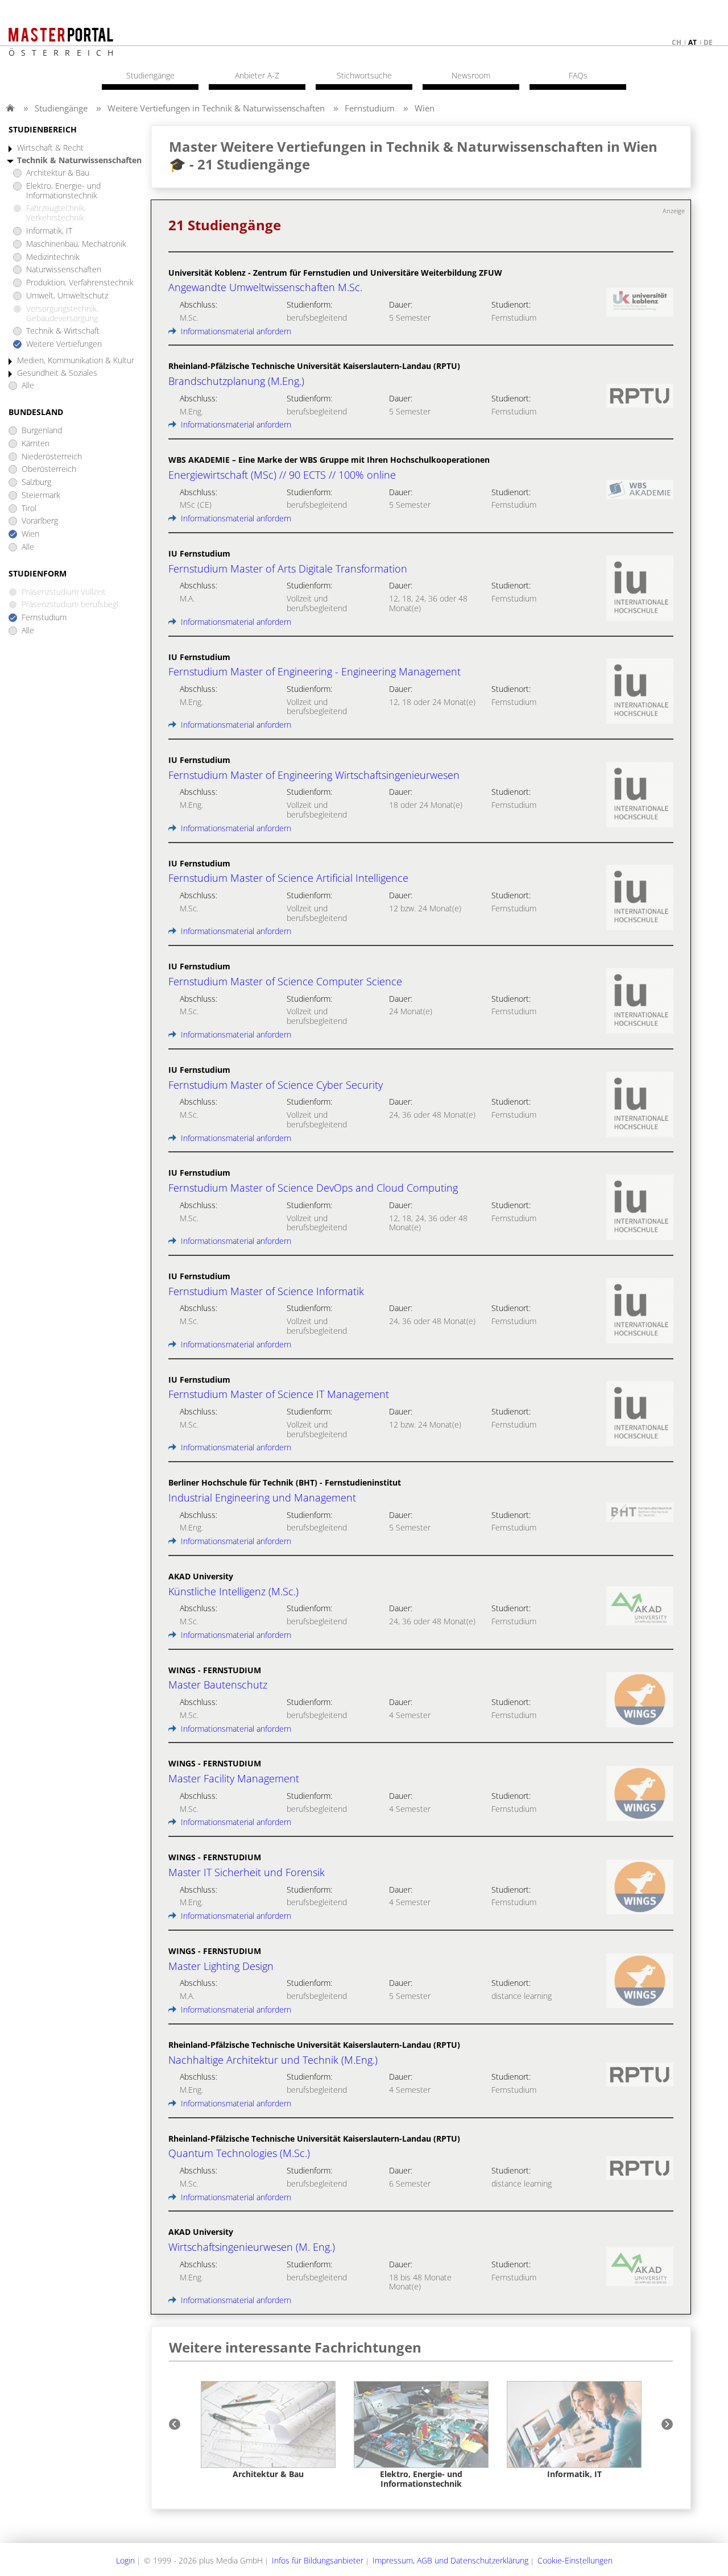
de (708, 42)
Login (125, 2560)
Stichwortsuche (364, 76)
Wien (425, 108)
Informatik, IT (49, 231)
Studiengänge (61, 108)
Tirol (29, 509)
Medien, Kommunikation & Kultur (76, 361)
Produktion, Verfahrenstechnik (80, 283)
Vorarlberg (40, 521)
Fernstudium (370, 108)
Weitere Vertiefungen (64, 344)
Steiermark (41, 495)
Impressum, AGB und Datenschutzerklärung (450, 2560)
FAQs (578, 76)
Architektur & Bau (58, 173)
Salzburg (36, 482)
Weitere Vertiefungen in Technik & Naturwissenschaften (216, 108)
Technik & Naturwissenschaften (79, 161)
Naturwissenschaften (64, 270)
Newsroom (471, 76)
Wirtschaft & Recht (50, 148)
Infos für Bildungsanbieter (318, 2560)
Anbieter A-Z (257, 76)
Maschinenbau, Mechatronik (76, 244)
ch (677, 42)
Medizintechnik (53, 257)
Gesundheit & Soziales (57, 373)
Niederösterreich (52, 457)
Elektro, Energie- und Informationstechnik (63, 191)
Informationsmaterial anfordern (235, 331)
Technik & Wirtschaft (63, 331)
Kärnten (36, 444)
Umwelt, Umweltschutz (67, 296)
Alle (28, 386)
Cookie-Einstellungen (575, 2560)
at (692, 42)
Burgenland (42, 431)
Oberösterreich (49, 469)
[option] (268, 2430)
